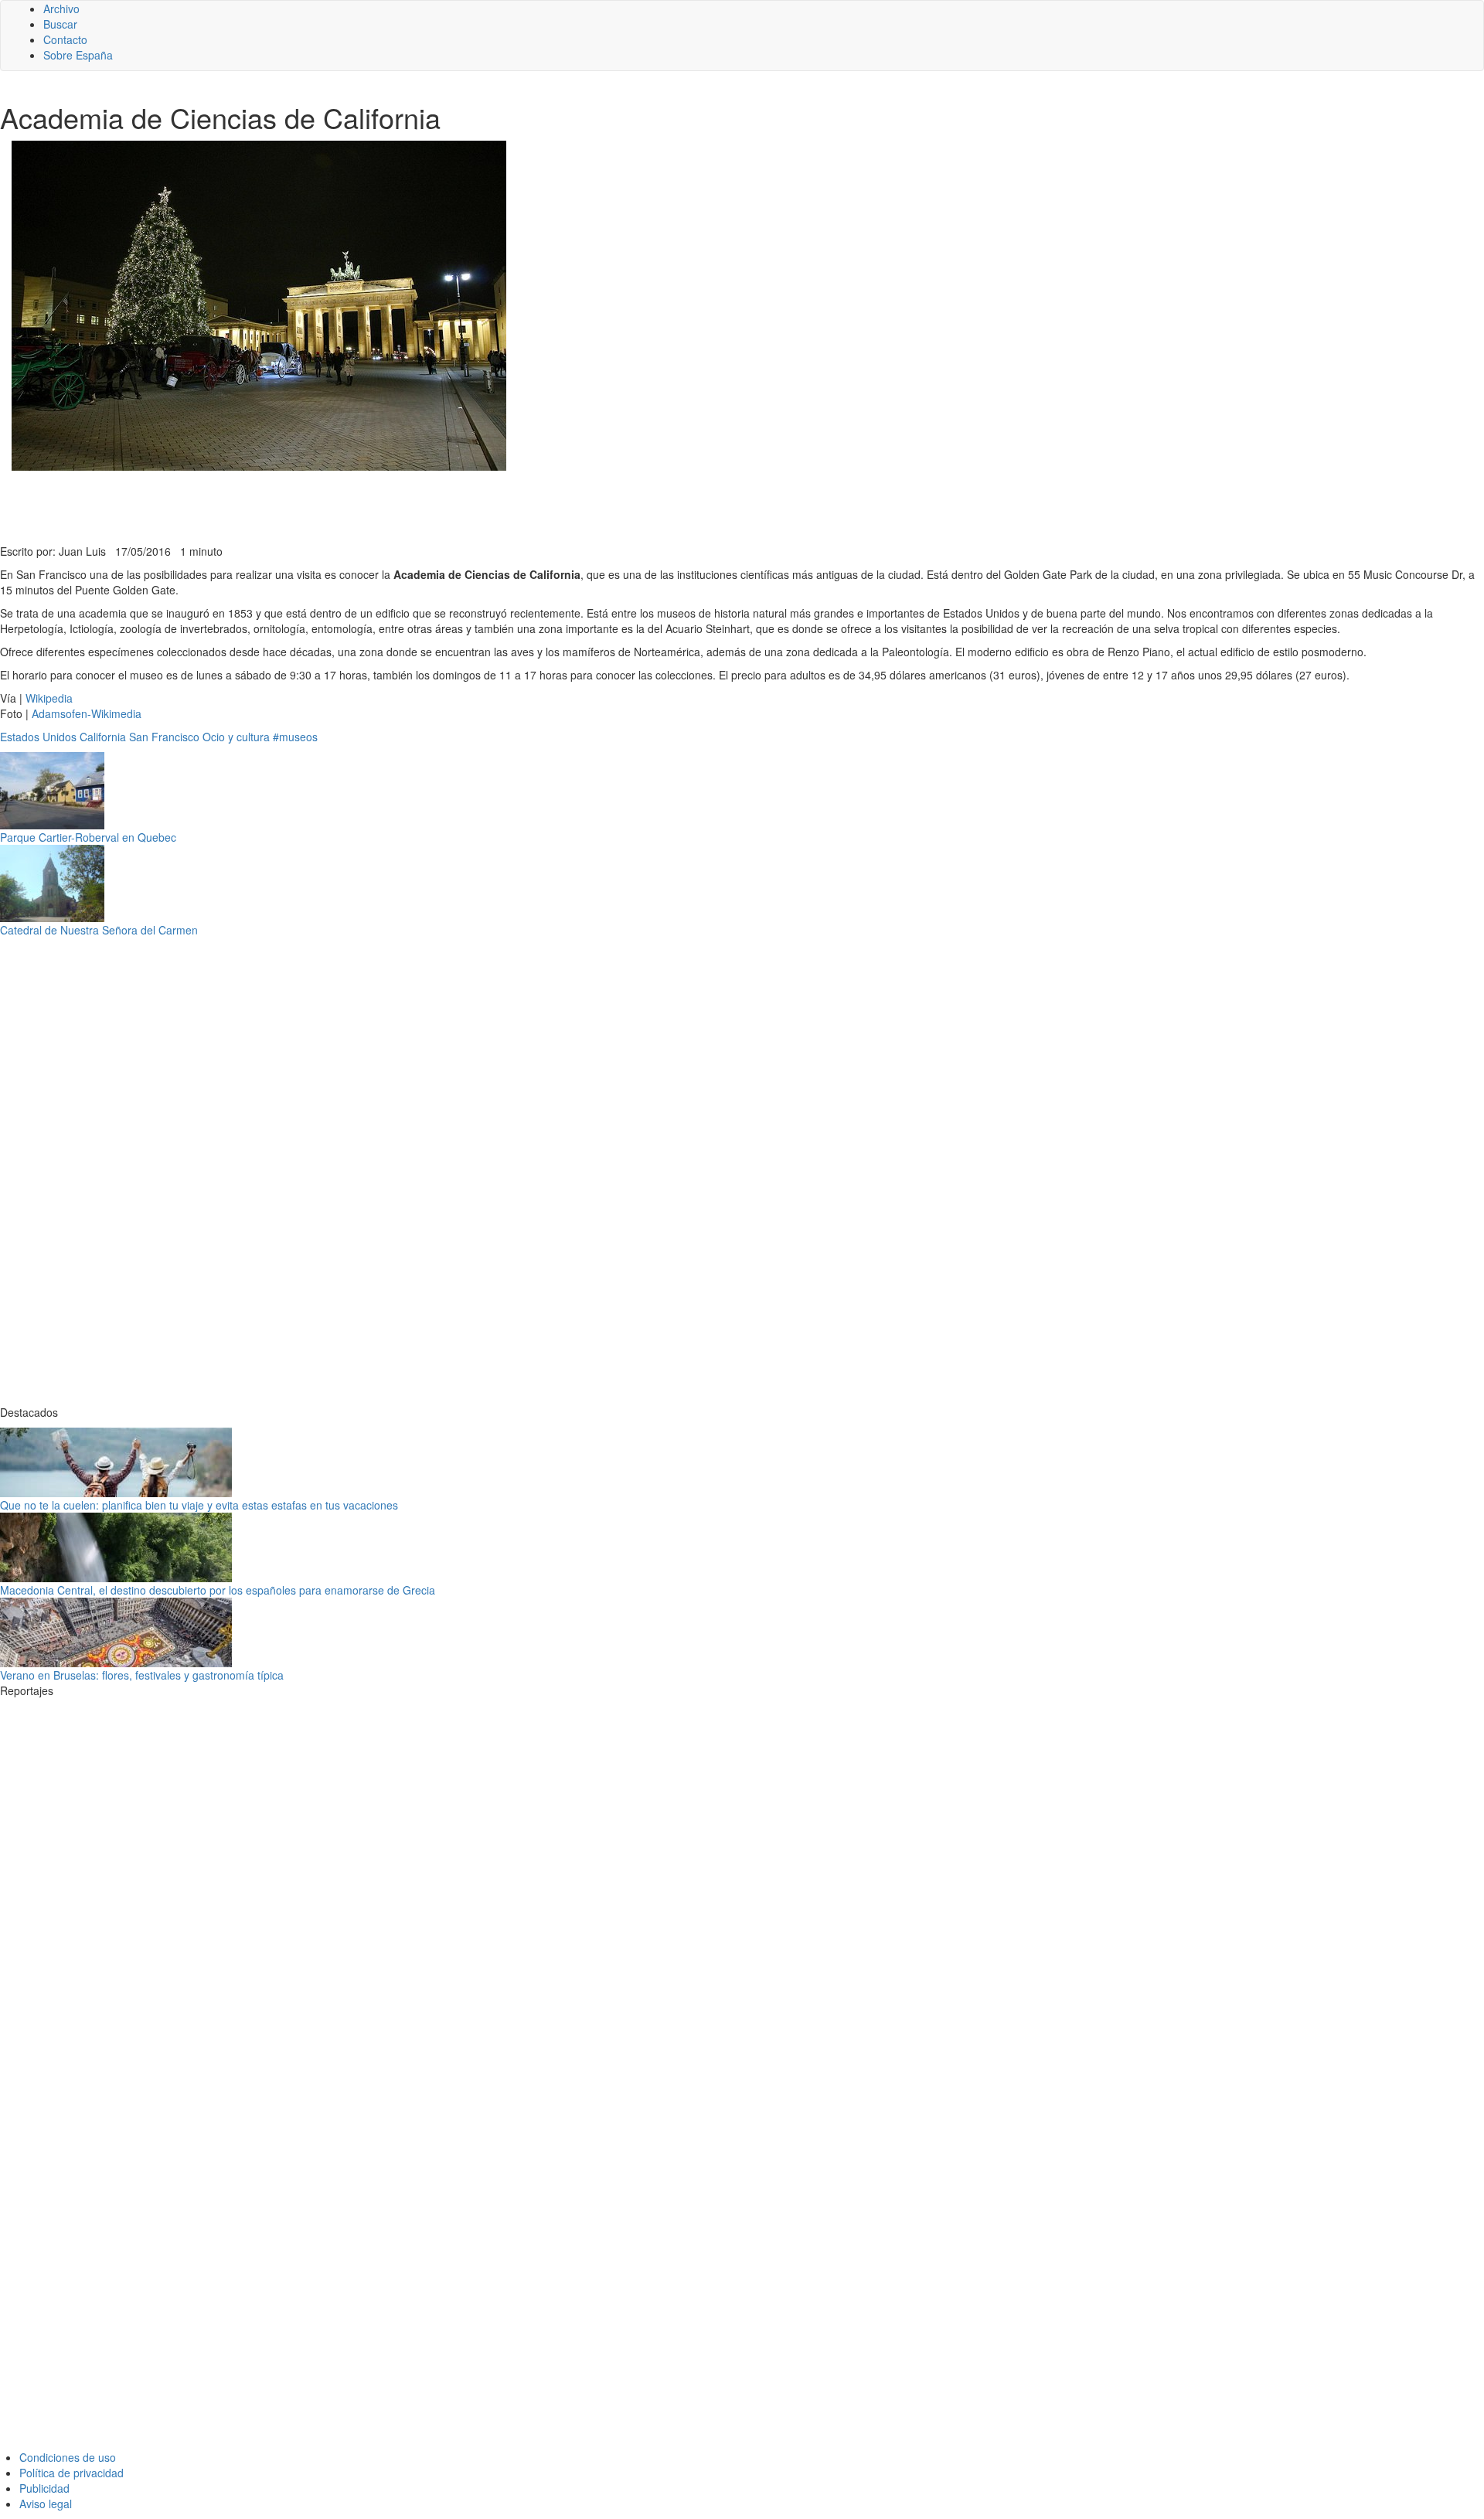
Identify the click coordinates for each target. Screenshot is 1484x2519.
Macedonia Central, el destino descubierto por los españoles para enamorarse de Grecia (218, 1590)
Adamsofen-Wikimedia (87, 713)
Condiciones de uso (68, 2457)
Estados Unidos (38, 737)
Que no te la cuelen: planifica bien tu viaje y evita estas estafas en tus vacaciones (199, 1505)
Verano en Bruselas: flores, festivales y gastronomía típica (142, 1675)
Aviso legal (46, 2504)
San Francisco (164, 737)
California (103, 737)
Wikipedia (49, 698)
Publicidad (44, 2488)
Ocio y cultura (236, 737)
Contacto (65, 39)
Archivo (61, 9)
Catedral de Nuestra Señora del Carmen (99, 930)
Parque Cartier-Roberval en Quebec (88, 837)
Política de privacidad (71, 2473)
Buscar (60, 24)
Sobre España (78, 55)
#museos (295, 737)
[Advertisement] (379, 506)
